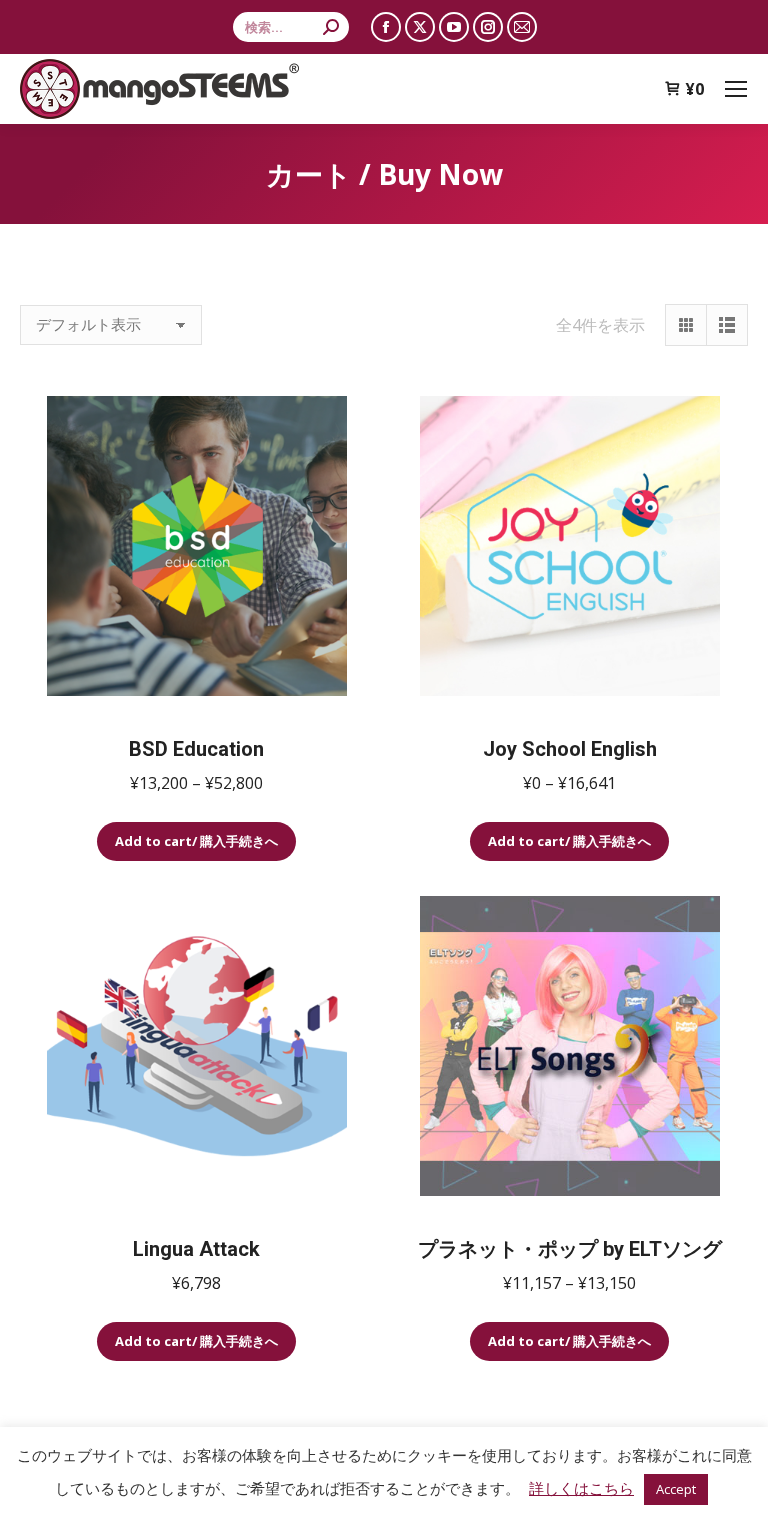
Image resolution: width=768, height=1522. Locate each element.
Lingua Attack (196, 1249)
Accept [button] (676, 1489)
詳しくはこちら (581, 1488)
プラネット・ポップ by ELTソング (570, 1249)
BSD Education (196, 749)
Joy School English (570, 749)
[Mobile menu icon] (736, 89)
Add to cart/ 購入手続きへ (196, 841)
